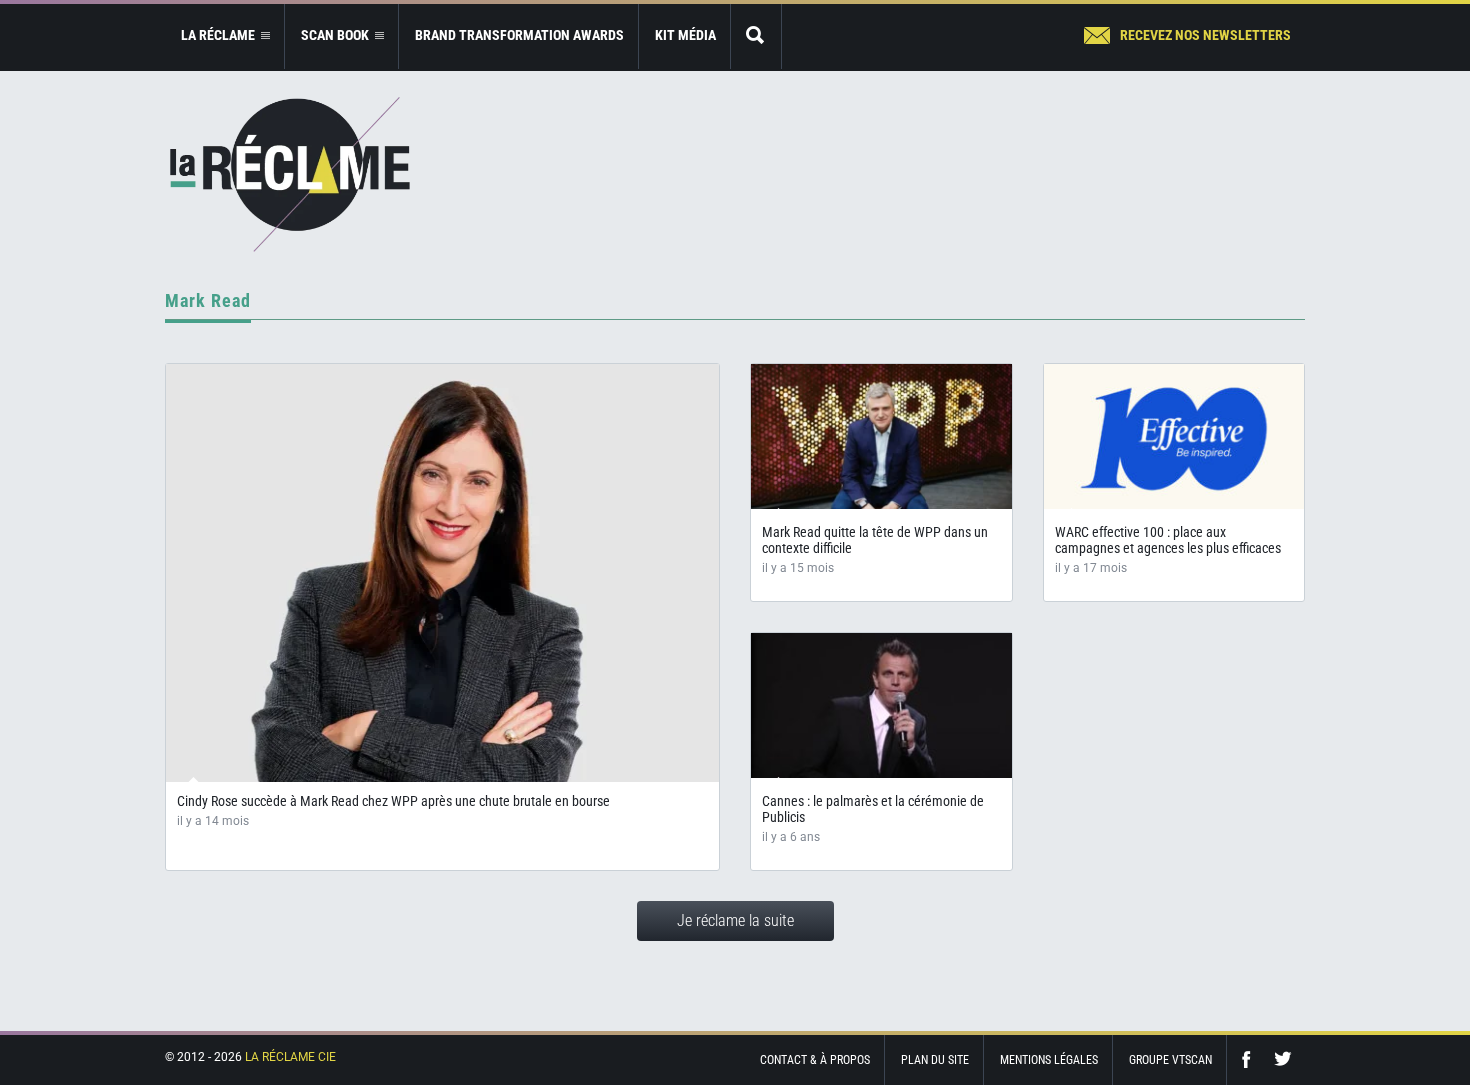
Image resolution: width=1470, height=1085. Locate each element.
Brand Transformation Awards (519, 35)
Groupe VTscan (1170, 1060)
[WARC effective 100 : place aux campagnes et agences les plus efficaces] (1174, 436)
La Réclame (290, 174)
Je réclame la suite (735, 920)
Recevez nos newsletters (1205, 35)
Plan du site (935, 1060)
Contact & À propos (815, 1060)
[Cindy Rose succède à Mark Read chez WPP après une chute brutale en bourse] (442, 573)
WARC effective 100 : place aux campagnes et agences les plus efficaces (1168, 540)
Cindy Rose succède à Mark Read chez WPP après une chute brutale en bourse (393, 801)
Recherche (756, 36)
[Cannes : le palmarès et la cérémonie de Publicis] (881, 705)
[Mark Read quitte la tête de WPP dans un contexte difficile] (881, 436)
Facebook (1251, 1059)
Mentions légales (1049, 1060)
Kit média (685, 35)
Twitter (1283, 1059)
